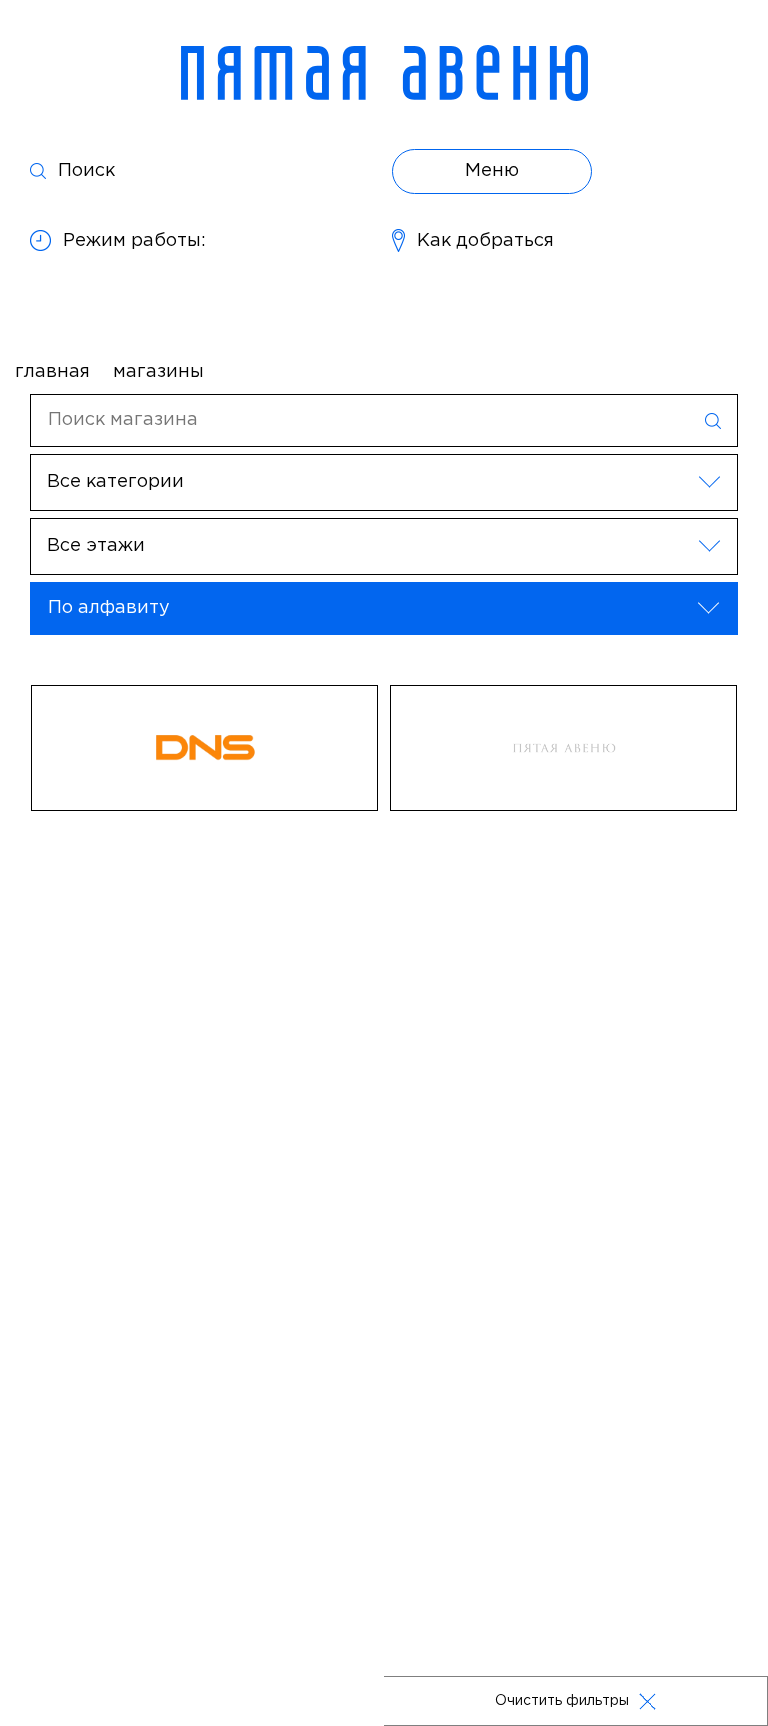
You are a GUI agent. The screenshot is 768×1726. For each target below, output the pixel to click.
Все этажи (96, 546)
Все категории (115, 482)
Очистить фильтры (562, 1701)
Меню (492, 171)
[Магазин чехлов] (563, 748)
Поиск (86, 171)
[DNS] (204, 748)
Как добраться (485, 241)
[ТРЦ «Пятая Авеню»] (384, 73)
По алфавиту (109, 608)
